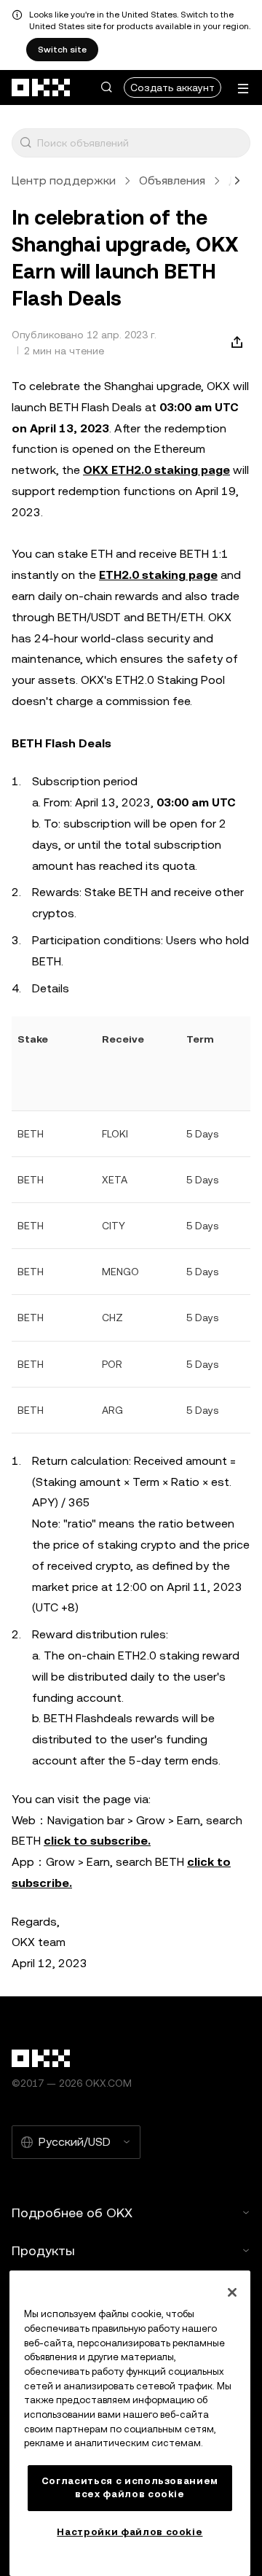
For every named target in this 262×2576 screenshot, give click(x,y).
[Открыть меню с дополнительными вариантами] (243, 89)
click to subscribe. (97, 1841)
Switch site (62, 50)
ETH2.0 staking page (158, 575)
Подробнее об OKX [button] (72, 2213)
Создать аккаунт (172, 87)
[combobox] (140, 143)
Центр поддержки (64, 180)
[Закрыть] (232, 2292)
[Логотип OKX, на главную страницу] (41, 87)
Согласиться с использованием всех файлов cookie (130, 2487)
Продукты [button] (43, 2250)
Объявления (172, 180)
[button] (106, 87)
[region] (130, 2423)
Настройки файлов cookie (130, 2532)
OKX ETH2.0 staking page (156, 470)
